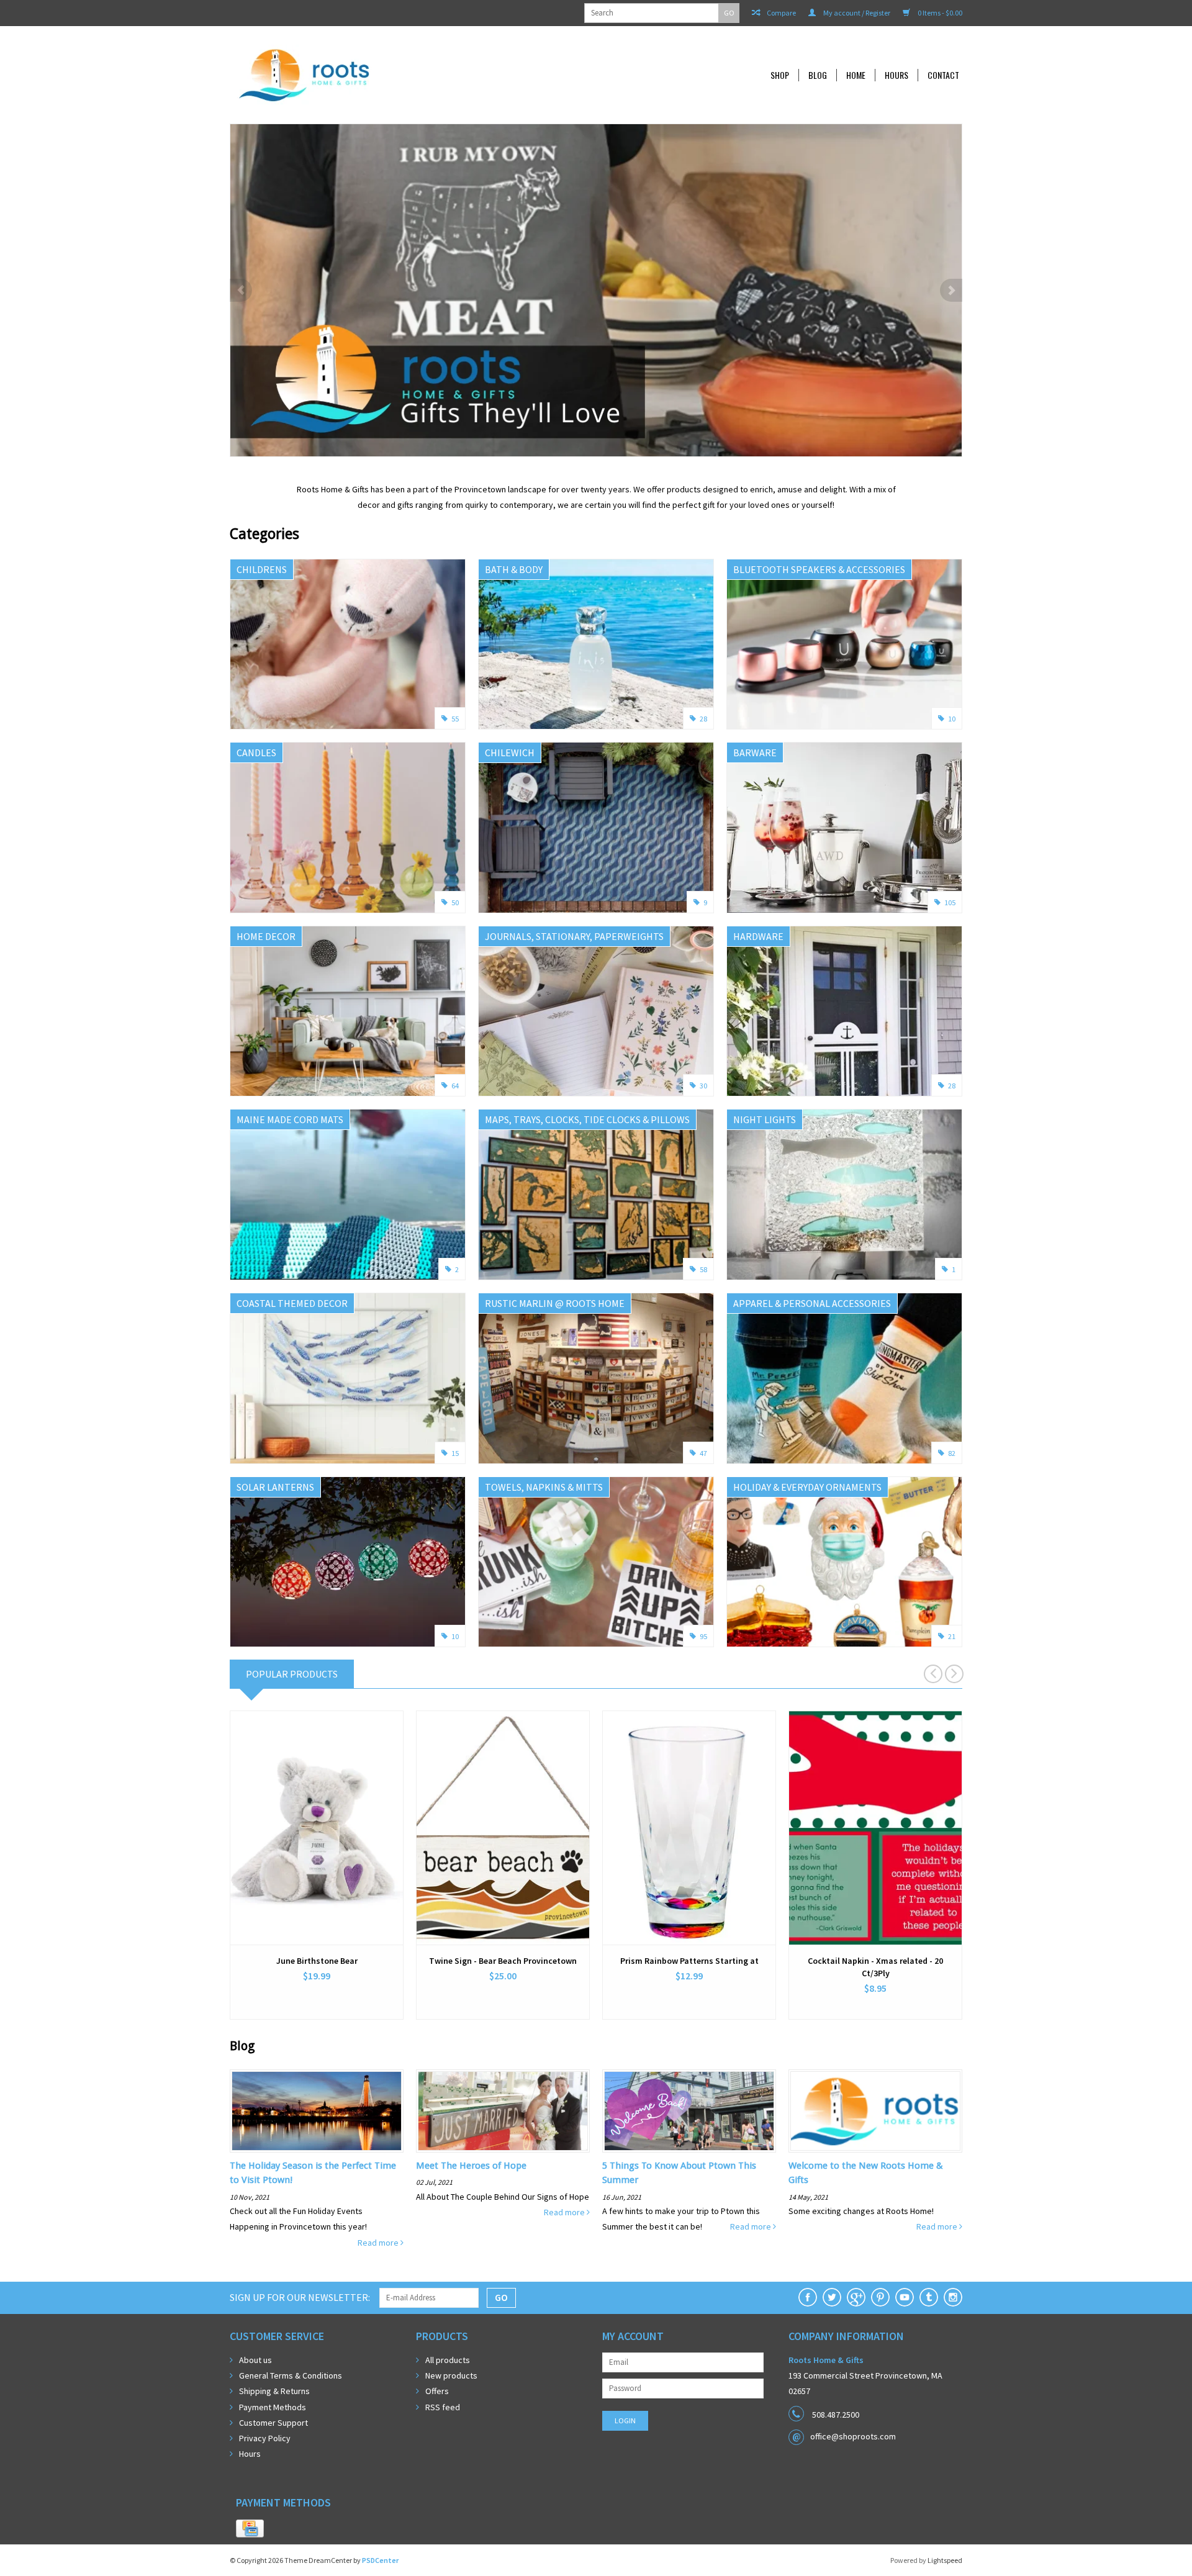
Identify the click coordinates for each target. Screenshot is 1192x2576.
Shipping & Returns (274, 2391)
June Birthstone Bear (317, 1961)
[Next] (951, 290)
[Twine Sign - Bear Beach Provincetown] (503, 1828)
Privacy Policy (265, 2438)
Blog (818, 75)
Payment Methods (273, 2407)
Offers (437, 2391)
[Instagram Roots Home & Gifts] (953, 2297)
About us (255, 2360)
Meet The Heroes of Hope (471, 2166)
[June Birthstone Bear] (317, 1828)
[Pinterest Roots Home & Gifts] (880, 2297)
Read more (379, 2243)
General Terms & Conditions (291, 2375)
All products (448, 2360)
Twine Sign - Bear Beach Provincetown (503, 1961)
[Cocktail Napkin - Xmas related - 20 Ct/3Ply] (875, 1828)
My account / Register (856, 13)
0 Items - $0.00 (939, 13)
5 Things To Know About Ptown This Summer (679, 2173)
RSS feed (443, 2407)
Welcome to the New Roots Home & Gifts (866, 2173)
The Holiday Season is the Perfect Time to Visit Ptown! (313, 2173)
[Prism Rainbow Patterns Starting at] (689, 1828)
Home (856, 75)
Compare (781, 13)
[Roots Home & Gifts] (387, 75)
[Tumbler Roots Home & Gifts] (929, 2297)
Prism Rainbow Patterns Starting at (689, 1961)
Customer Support (273, 2423)
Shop (780, 75)
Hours (896, 75)
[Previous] (241, 290)
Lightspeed (945, 2560)
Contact (943, 75)
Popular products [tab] (292, 1674)
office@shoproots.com (853, 2436)
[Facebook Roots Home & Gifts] (808, 2297)
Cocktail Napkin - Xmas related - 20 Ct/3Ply (875, 1967)
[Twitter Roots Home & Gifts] (832, 2297)
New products (451, 2375)
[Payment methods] (250, 2529)
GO (729, 13)
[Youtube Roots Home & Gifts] (905, 2297)
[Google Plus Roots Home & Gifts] (856, 2297)
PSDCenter (380, 2560)
